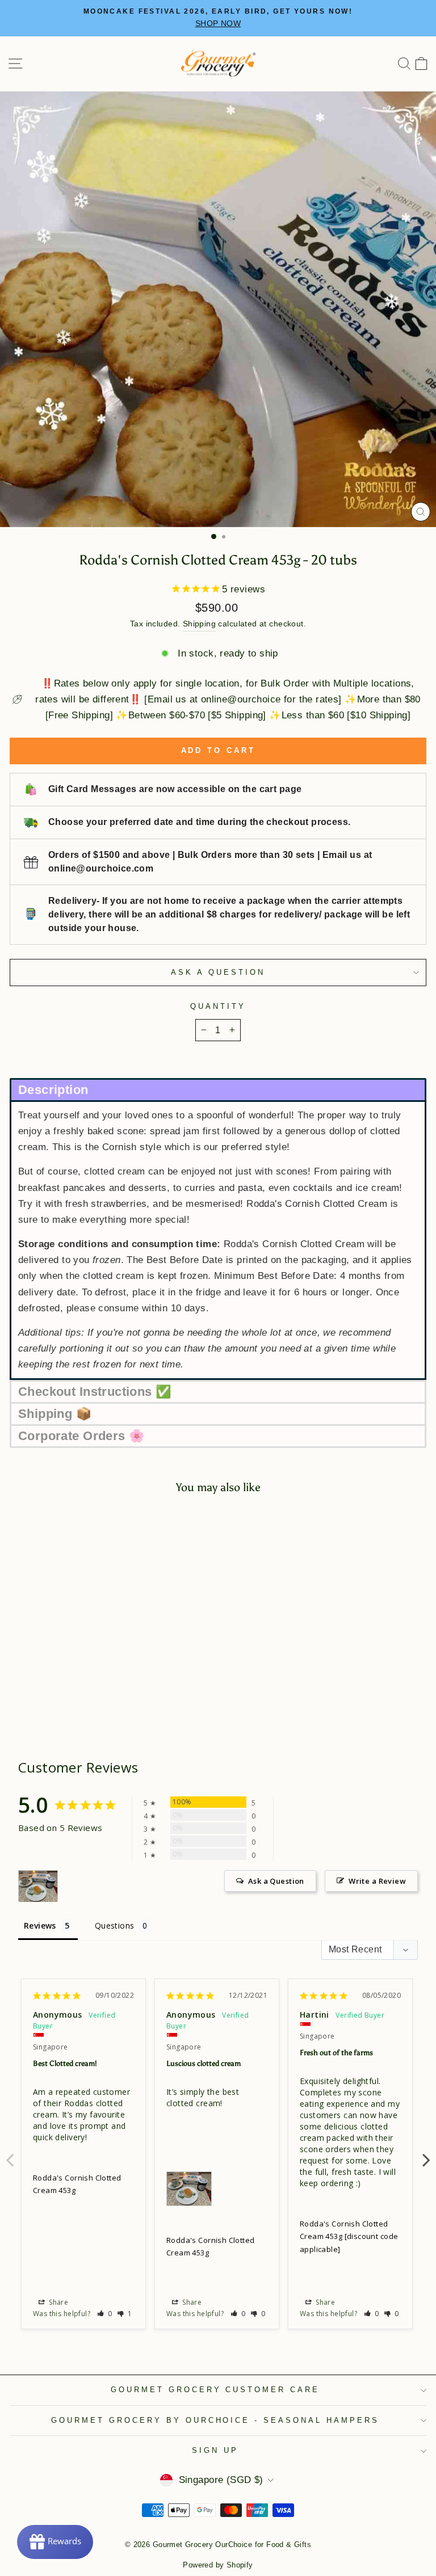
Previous (10, 2154)
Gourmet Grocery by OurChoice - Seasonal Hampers (215, 2420)
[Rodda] (38, 1886)
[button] (218, 1089)
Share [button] (58, 2302)
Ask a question (218, 972)
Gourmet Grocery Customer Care (215, 2390)
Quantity (218, 1006)
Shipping (199, 624)
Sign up (215, 2450)
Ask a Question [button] (276, 1881)
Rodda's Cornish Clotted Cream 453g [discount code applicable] (349, 2236)
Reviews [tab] (40, 1925)
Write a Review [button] (377, 1881)
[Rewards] (55, 2542)
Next (426, 2154)
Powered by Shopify (218, 2565)
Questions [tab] (115, 1925)
